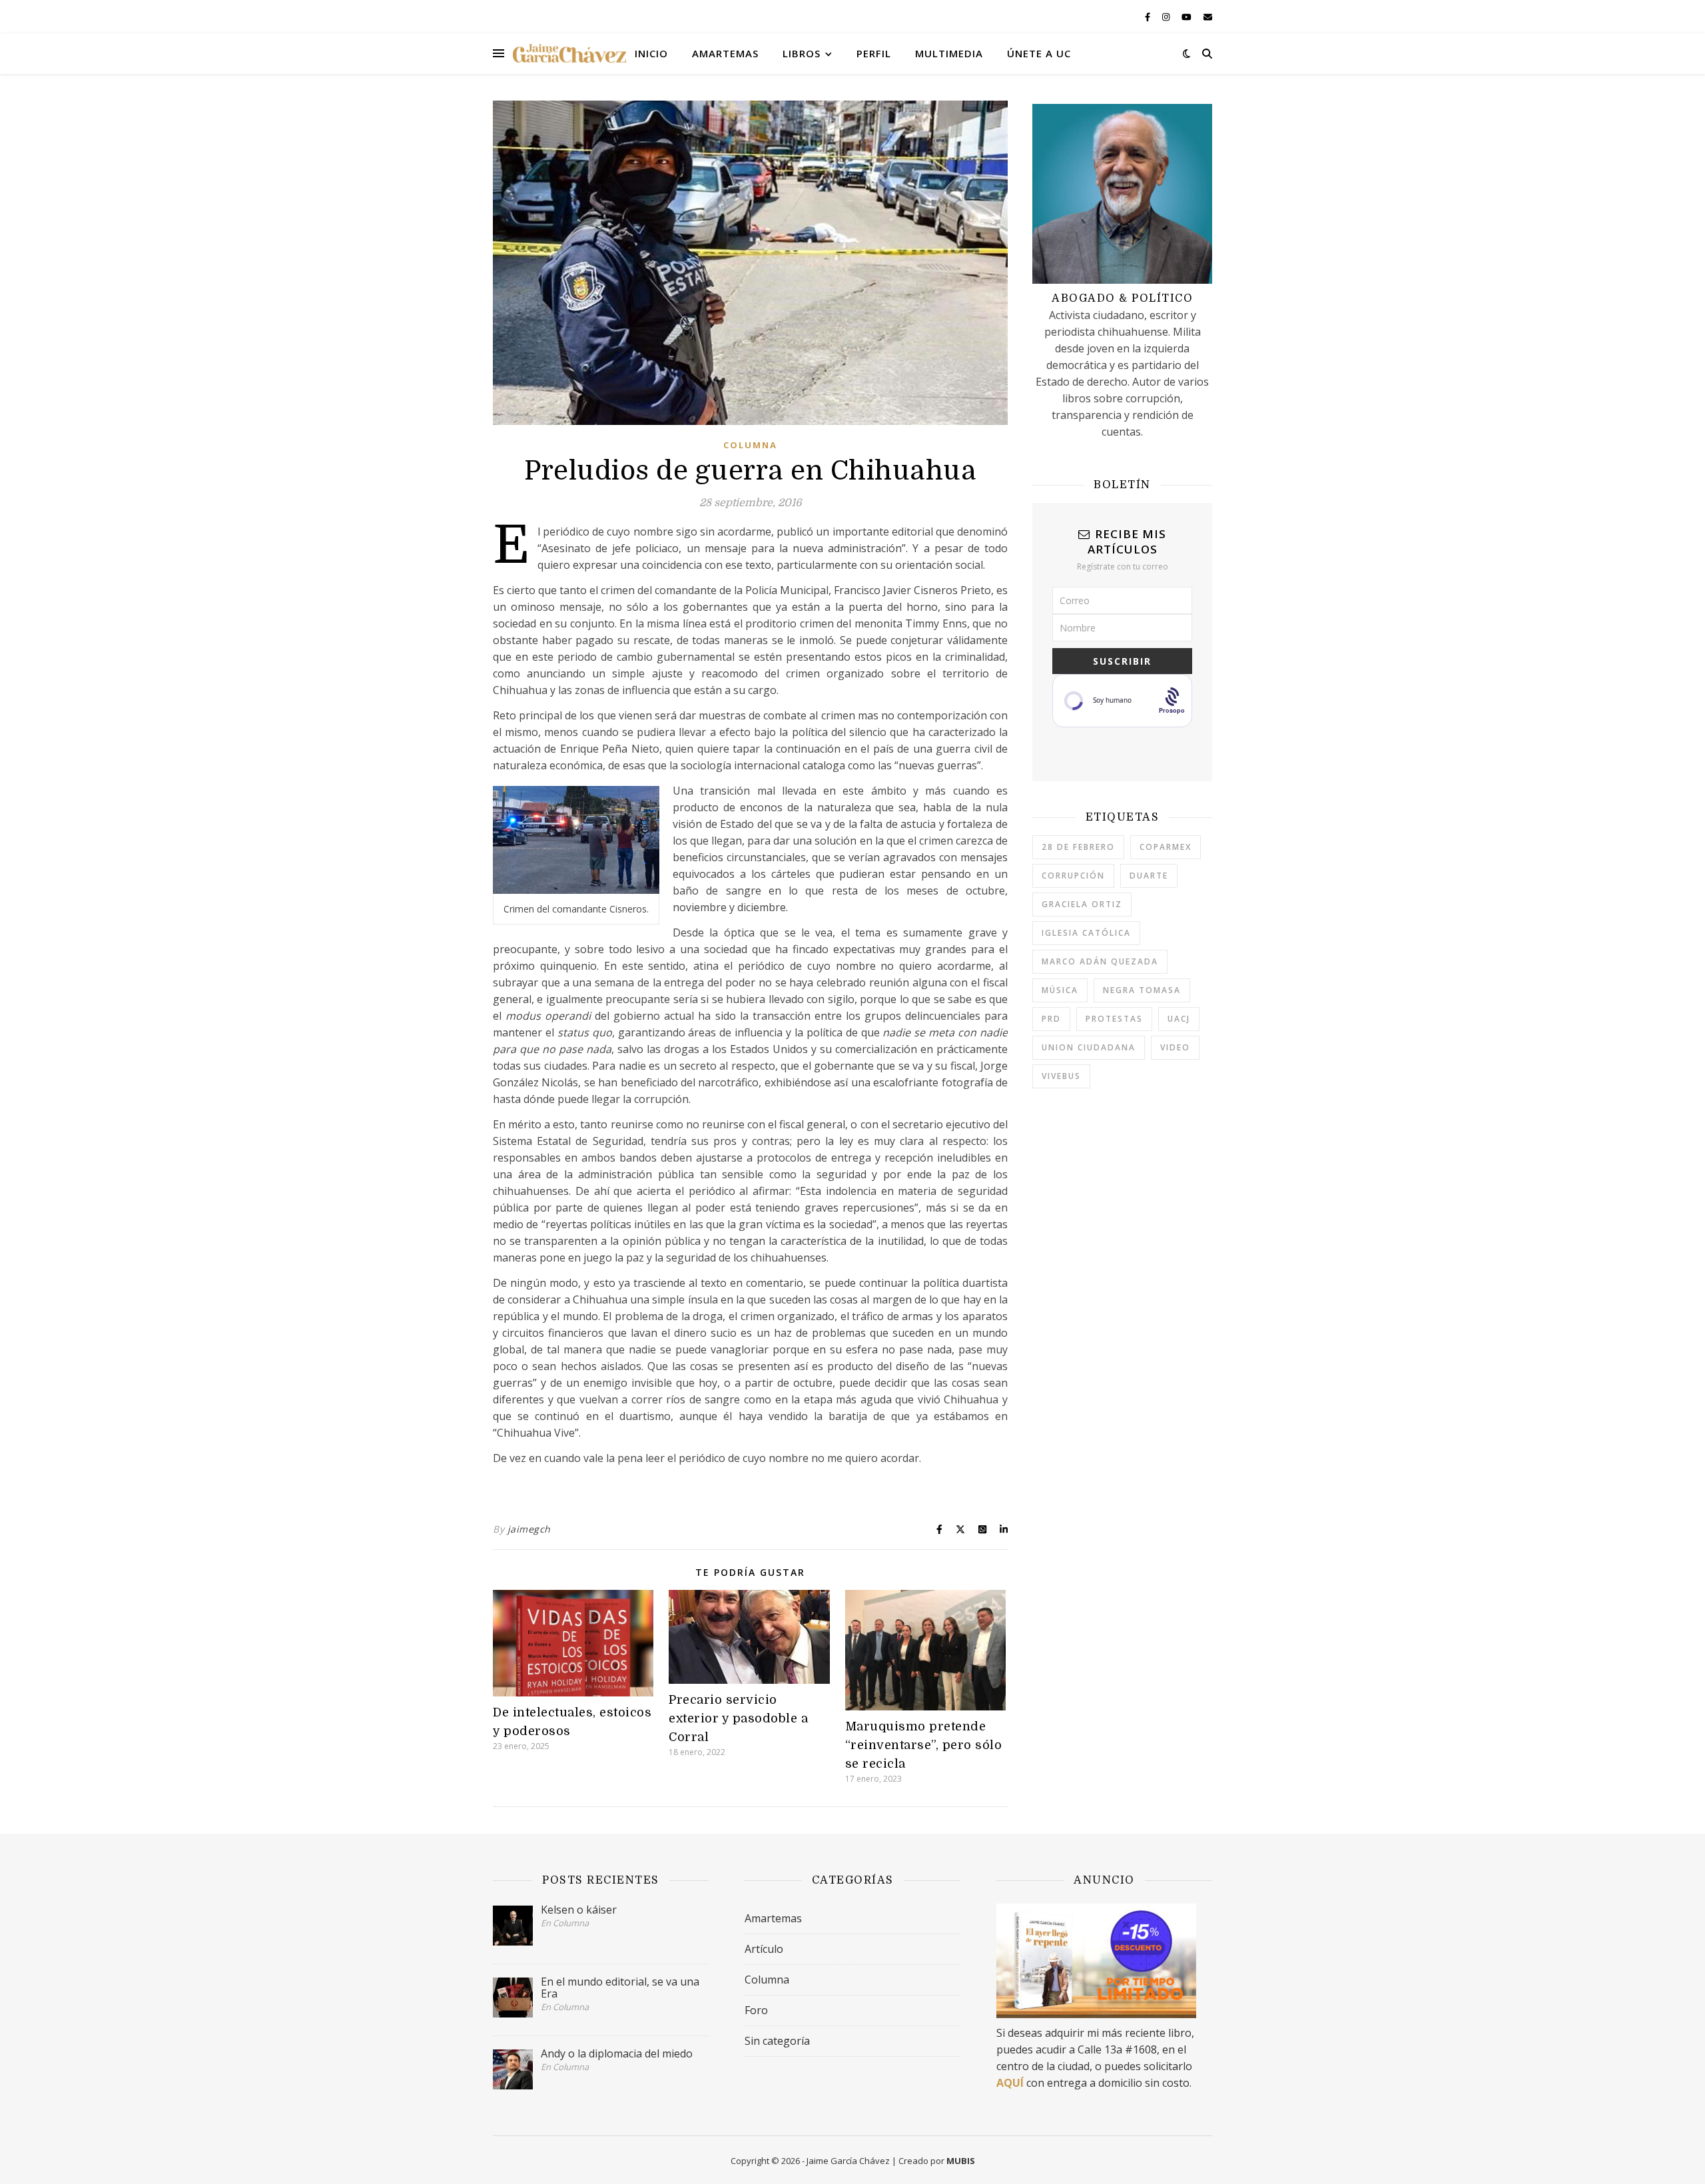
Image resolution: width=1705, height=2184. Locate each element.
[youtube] (1188, 17)
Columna (750, 445)
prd (1051, 1019)
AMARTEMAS (725, 53)
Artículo (764, 1949)
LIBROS (802, 53)
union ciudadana (1089, 1047)
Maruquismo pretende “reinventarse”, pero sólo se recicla (924, 1745)
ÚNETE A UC (1039, 53)
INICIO (651, 53)
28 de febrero (1078, 847)
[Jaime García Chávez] (569, 53)
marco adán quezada (1100, 961)
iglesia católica (1086, 933)
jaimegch (529, 1529)
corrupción (1073, 876)
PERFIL (874, 53)
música (1060, 990)
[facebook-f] (1149, 17)
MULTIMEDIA (949, 53)
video (1175, 1047)
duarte (1149, 876)
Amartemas (773, 1918)
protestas (1114, 1019)
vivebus (1061, 1076)
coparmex (1166, 847)
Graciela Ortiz (1082, 904)
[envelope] (1208, 17)
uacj (1179, 1019)
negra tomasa (1142, 990)
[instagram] (1167, 17)
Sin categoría (777, 2041)
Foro (756, 2010)
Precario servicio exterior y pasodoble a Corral (738, 1718)
